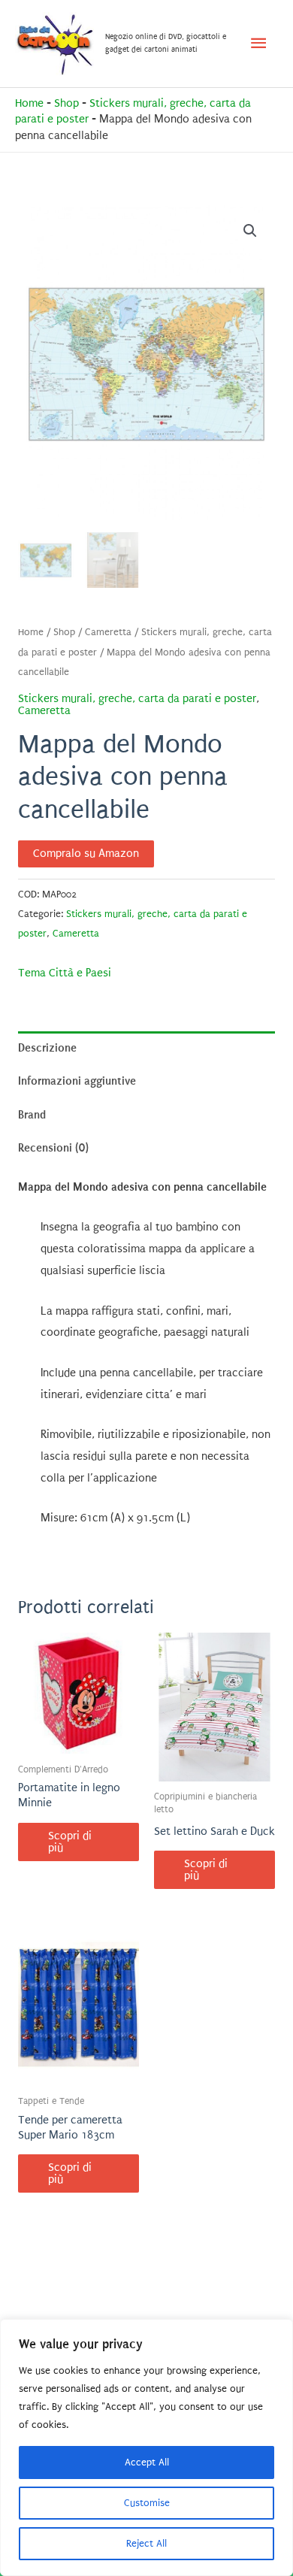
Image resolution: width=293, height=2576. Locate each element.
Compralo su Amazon (86, 854)
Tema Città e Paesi (65, 973)
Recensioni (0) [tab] (53, 1148)
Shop (66, 103)
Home (29, 103)
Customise (147, 2503)
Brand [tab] (32, 1115)
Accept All (147, 2462)
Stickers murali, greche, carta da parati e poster (137, 699)
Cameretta (108, 632)
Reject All (146, 2543)
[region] (146, 2447)
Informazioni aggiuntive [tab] (77, 1081)
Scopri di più (70, 1842)
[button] (250, 231)
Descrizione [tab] (47, 1048)
